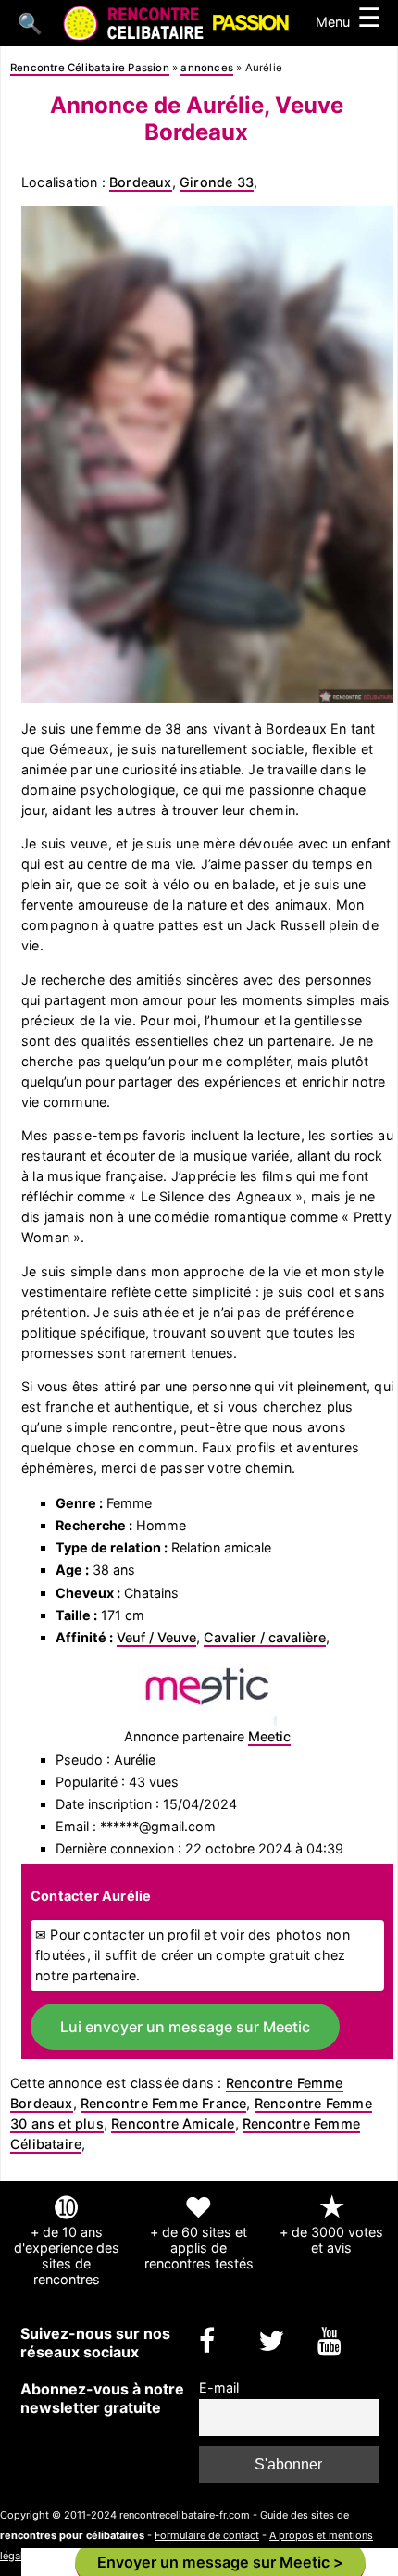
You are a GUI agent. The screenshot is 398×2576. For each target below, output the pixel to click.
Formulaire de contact (207, 2535)
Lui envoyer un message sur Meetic (185, 2027)
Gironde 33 (217, 182)
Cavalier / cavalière (265, 1637)
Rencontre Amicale (173, 2124)
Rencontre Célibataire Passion (90, 68)
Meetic (269, 1736)
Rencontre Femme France (163, 2103)
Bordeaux (141, 182)
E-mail (219, 2388)
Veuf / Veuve (156, 1637)
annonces (207, 68)
